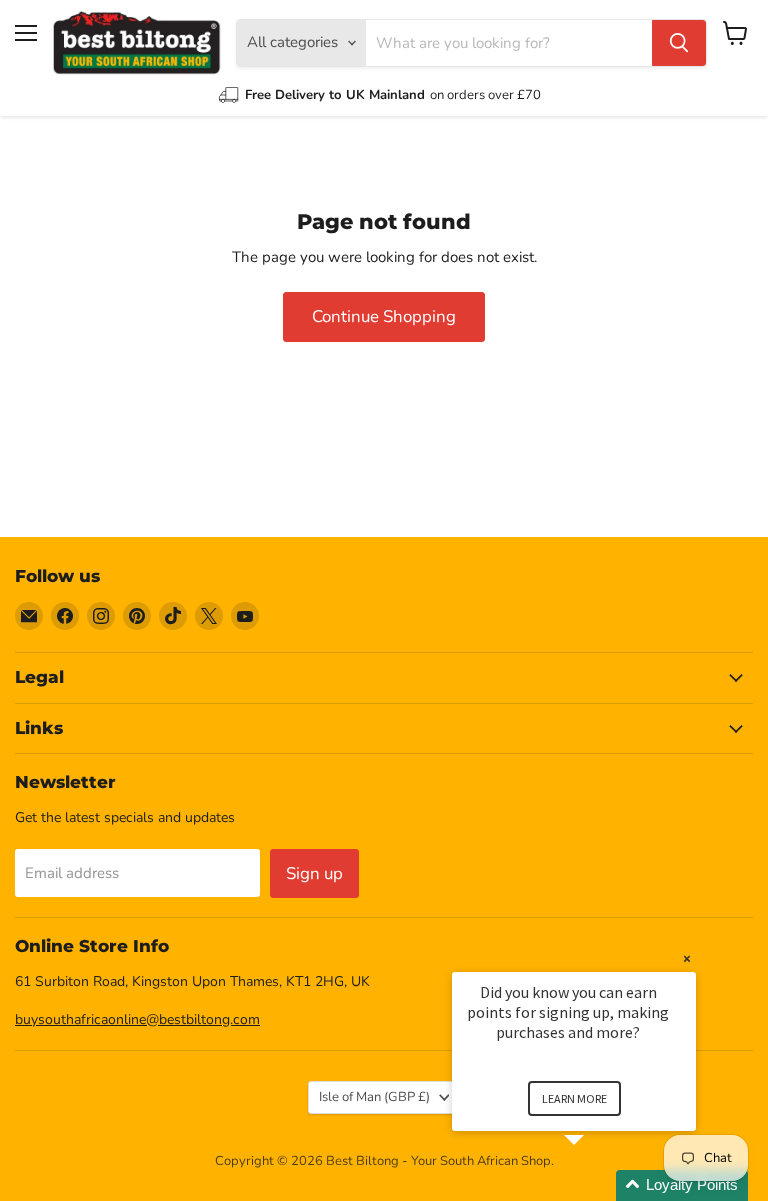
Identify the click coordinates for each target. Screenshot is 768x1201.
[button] (598, 1185)
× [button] (687, 958)
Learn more (574, 1098)
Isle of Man (374, 1097)
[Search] (679, 43)
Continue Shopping (384, 316)
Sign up (314, 873)
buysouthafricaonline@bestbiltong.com (137, 1019)
